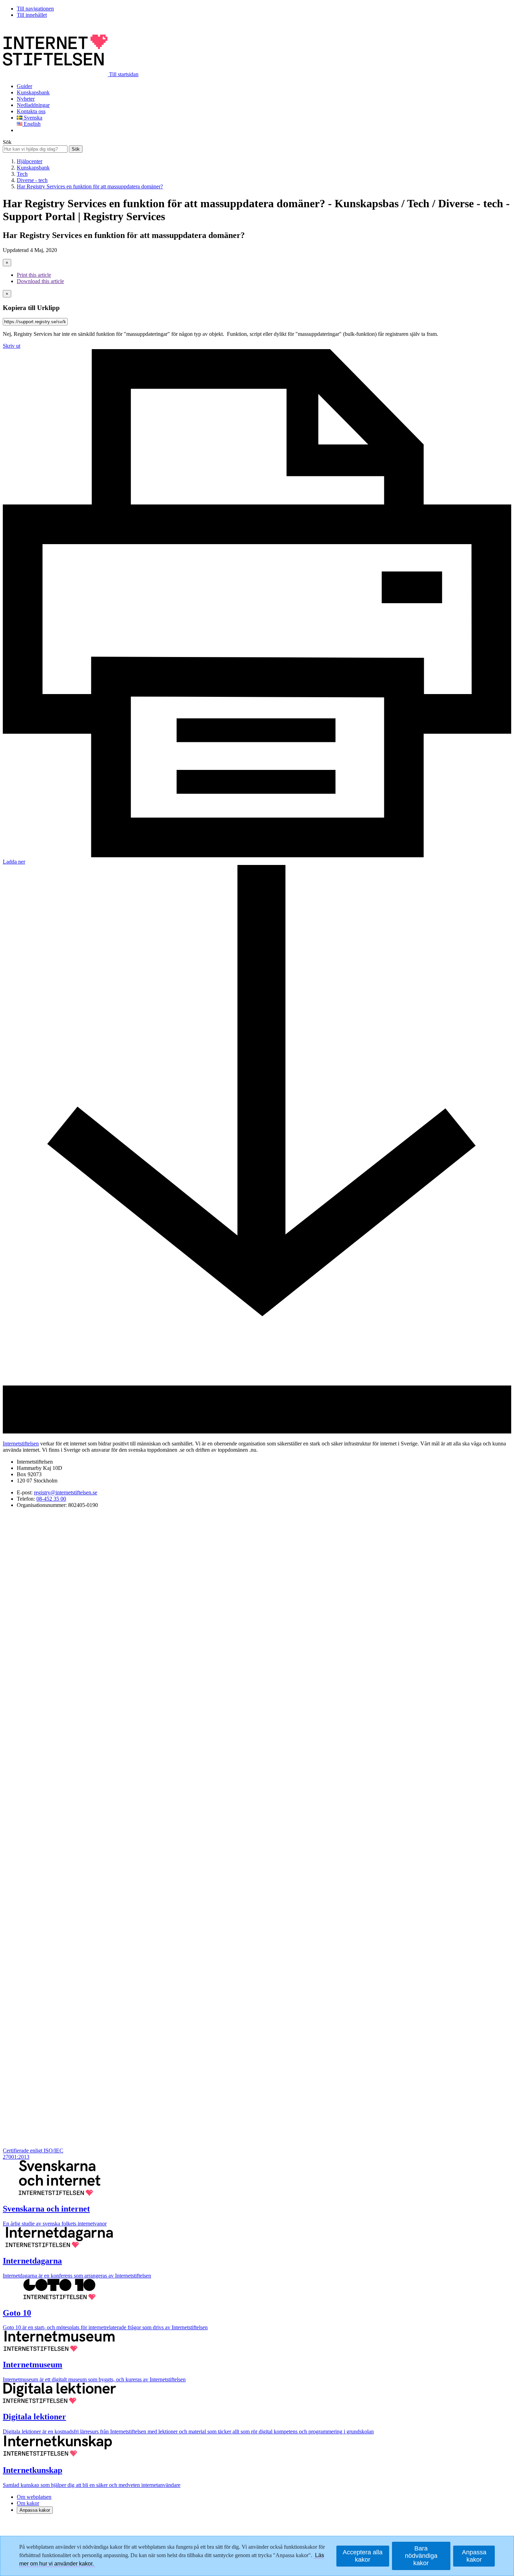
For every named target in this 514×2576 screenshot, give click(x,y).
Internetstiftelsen (21, 1444)
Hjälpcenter (30, 161)
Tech (22, 174)
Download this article (40, 281)
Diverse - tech (32, 180)
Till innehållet (32, 15)
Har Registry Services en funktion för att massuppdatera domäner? (90, 186)
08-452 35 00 (51, 1499)
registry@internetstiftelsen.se (66, 1492)
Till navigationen (35, 9)
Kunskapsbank (33, 168)
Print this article (34, 275)
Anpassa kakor (35, 2510)
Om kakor (28, 2503)
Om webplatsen (34, 2497)
